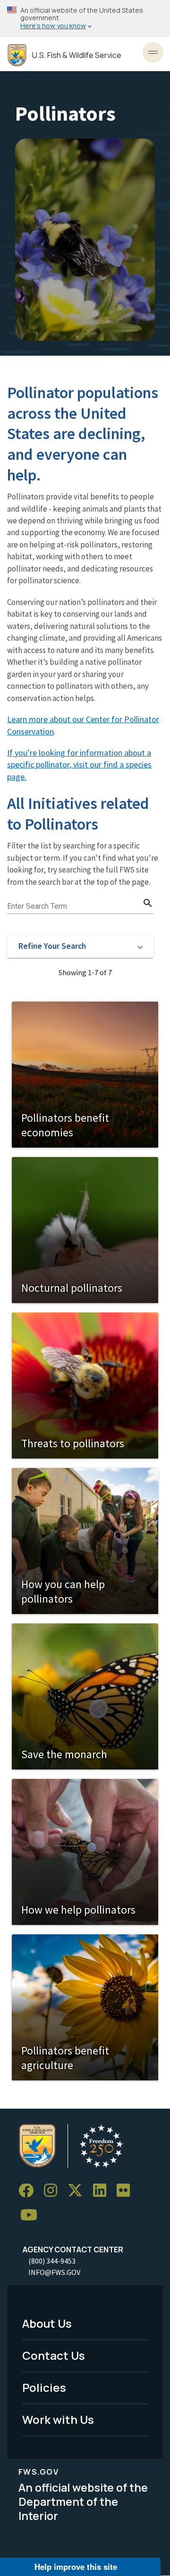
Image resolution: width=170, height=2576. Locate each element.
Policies (44, 2387)
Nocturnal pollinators (72, 1288)
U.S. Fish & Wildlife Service (77, 55)
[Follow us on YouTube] (32, 2215)
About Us (47, 2323)
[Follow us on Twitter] (78, 2191)
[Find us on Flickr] (127, 2191)
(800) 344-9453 (52, 2261)
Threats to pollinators (73, 1443)
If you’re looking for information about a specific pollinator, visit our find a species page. (79, 765)
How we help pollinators (78, 1910)
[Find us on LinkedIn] (103, 2191)
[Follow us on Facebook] (29, 2191)
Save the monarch (64, 1754)
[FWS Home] (17, 55)
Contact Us (54, 2355)
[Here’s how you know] (85, 19)
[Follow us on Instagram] (54, 2191)
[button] (80, 946)
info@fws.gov (54, 2272)
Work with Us (58, 2419)
